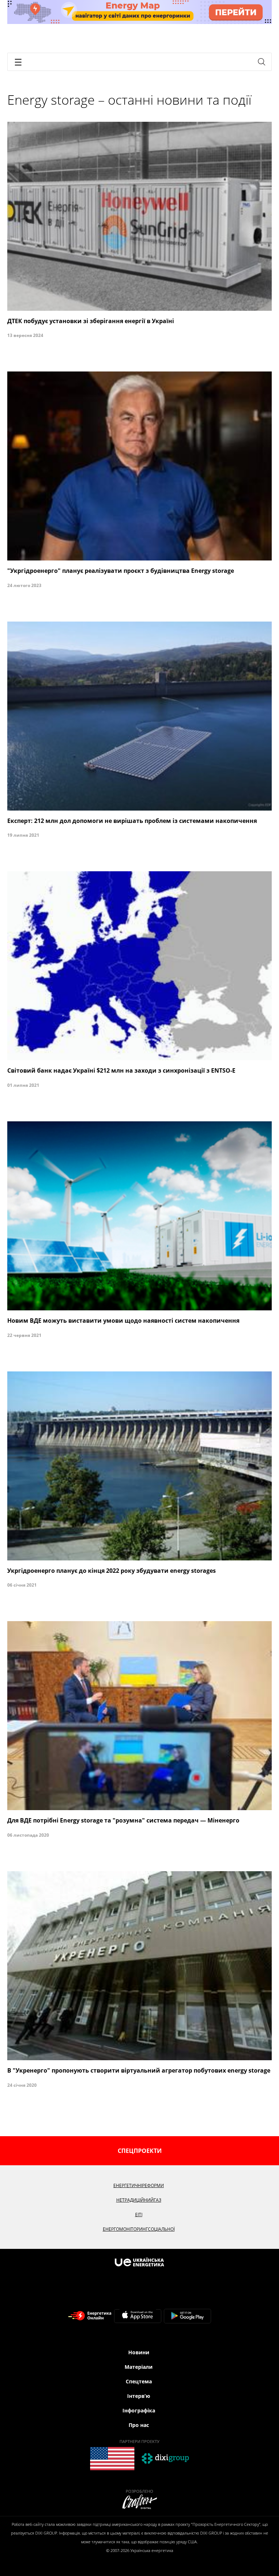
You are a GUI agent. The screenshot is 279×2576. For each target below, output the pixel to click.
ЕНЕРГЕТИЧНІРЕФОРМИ (139, 2185)
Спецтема (139, 2381)
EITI (139, 2215)
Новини (139, 2352)
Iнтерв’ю (139, 2396)
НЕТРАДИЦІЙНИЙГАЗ (139, 2200)
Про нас (139, 2425)
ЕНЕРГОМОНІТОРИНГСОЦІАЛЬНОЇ (139, 2229)
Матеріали (139, 2367)
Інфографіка (139, 2410)
